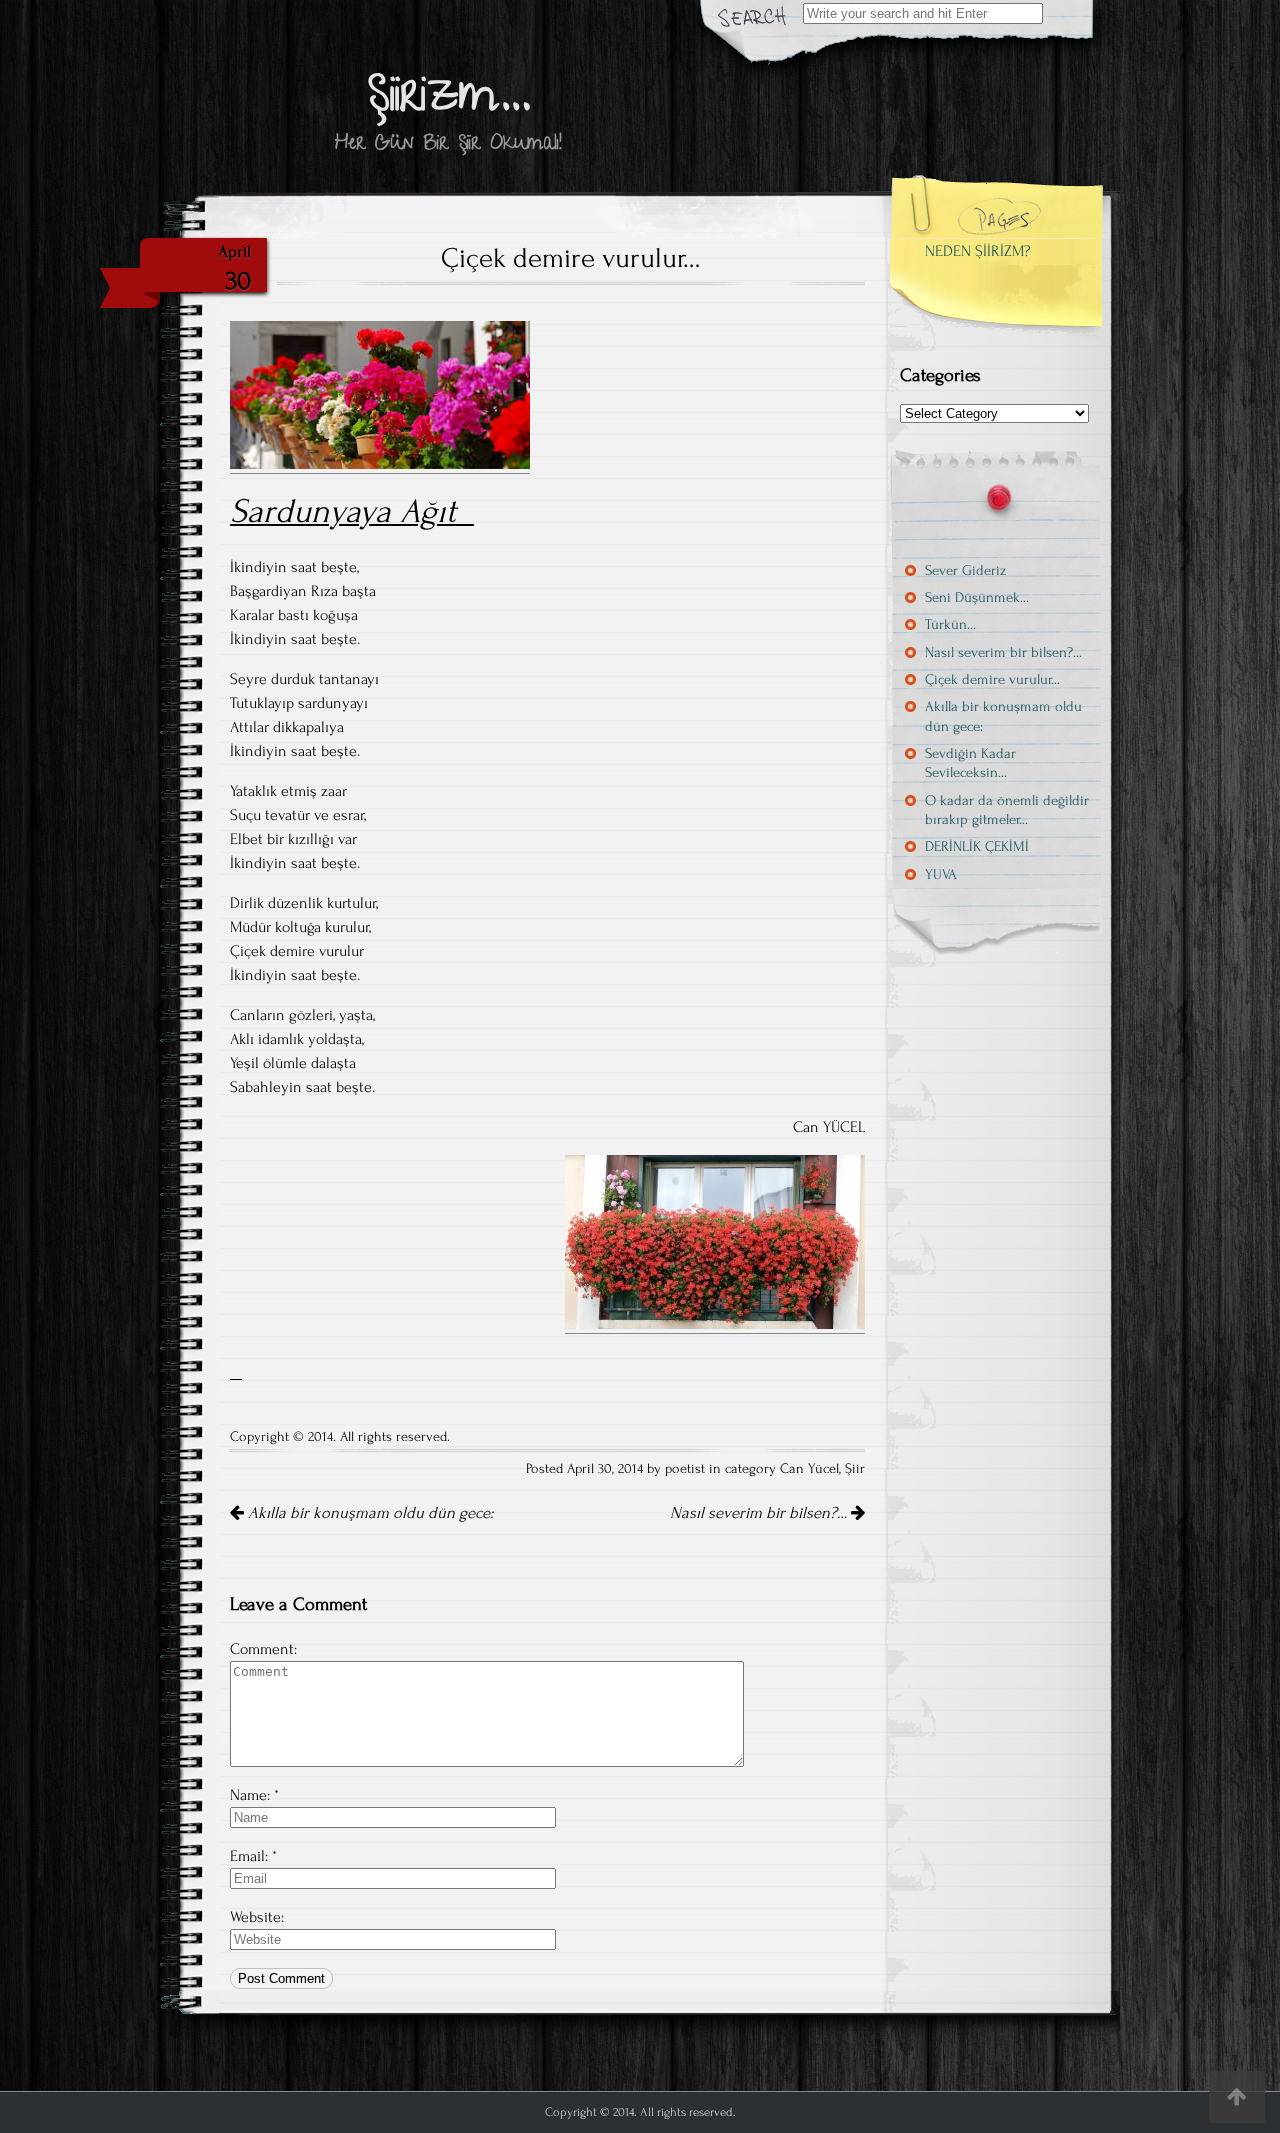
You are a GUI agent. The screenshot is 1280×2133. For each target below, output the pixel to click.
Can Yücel (809, 1469)
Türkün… (950, 624)
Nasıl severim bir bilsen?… (760, 1513)
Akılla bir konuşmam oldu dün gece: (368, 1513)
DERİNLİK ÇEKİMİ (977, 846)
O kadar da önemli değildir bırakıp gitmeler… (1007, 810)
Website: (257, 1917)
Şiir (855, 1469)
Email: (249, 1856)
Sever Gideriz (965, 570)
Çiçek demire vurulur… (992, 679)
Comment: (263, 1649)
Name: (250, 1795)
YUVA (941, 874)
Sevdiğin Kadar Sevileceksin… (970, 763)
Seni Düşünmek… (977, 597)
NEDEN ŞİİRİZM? (978, 251)
